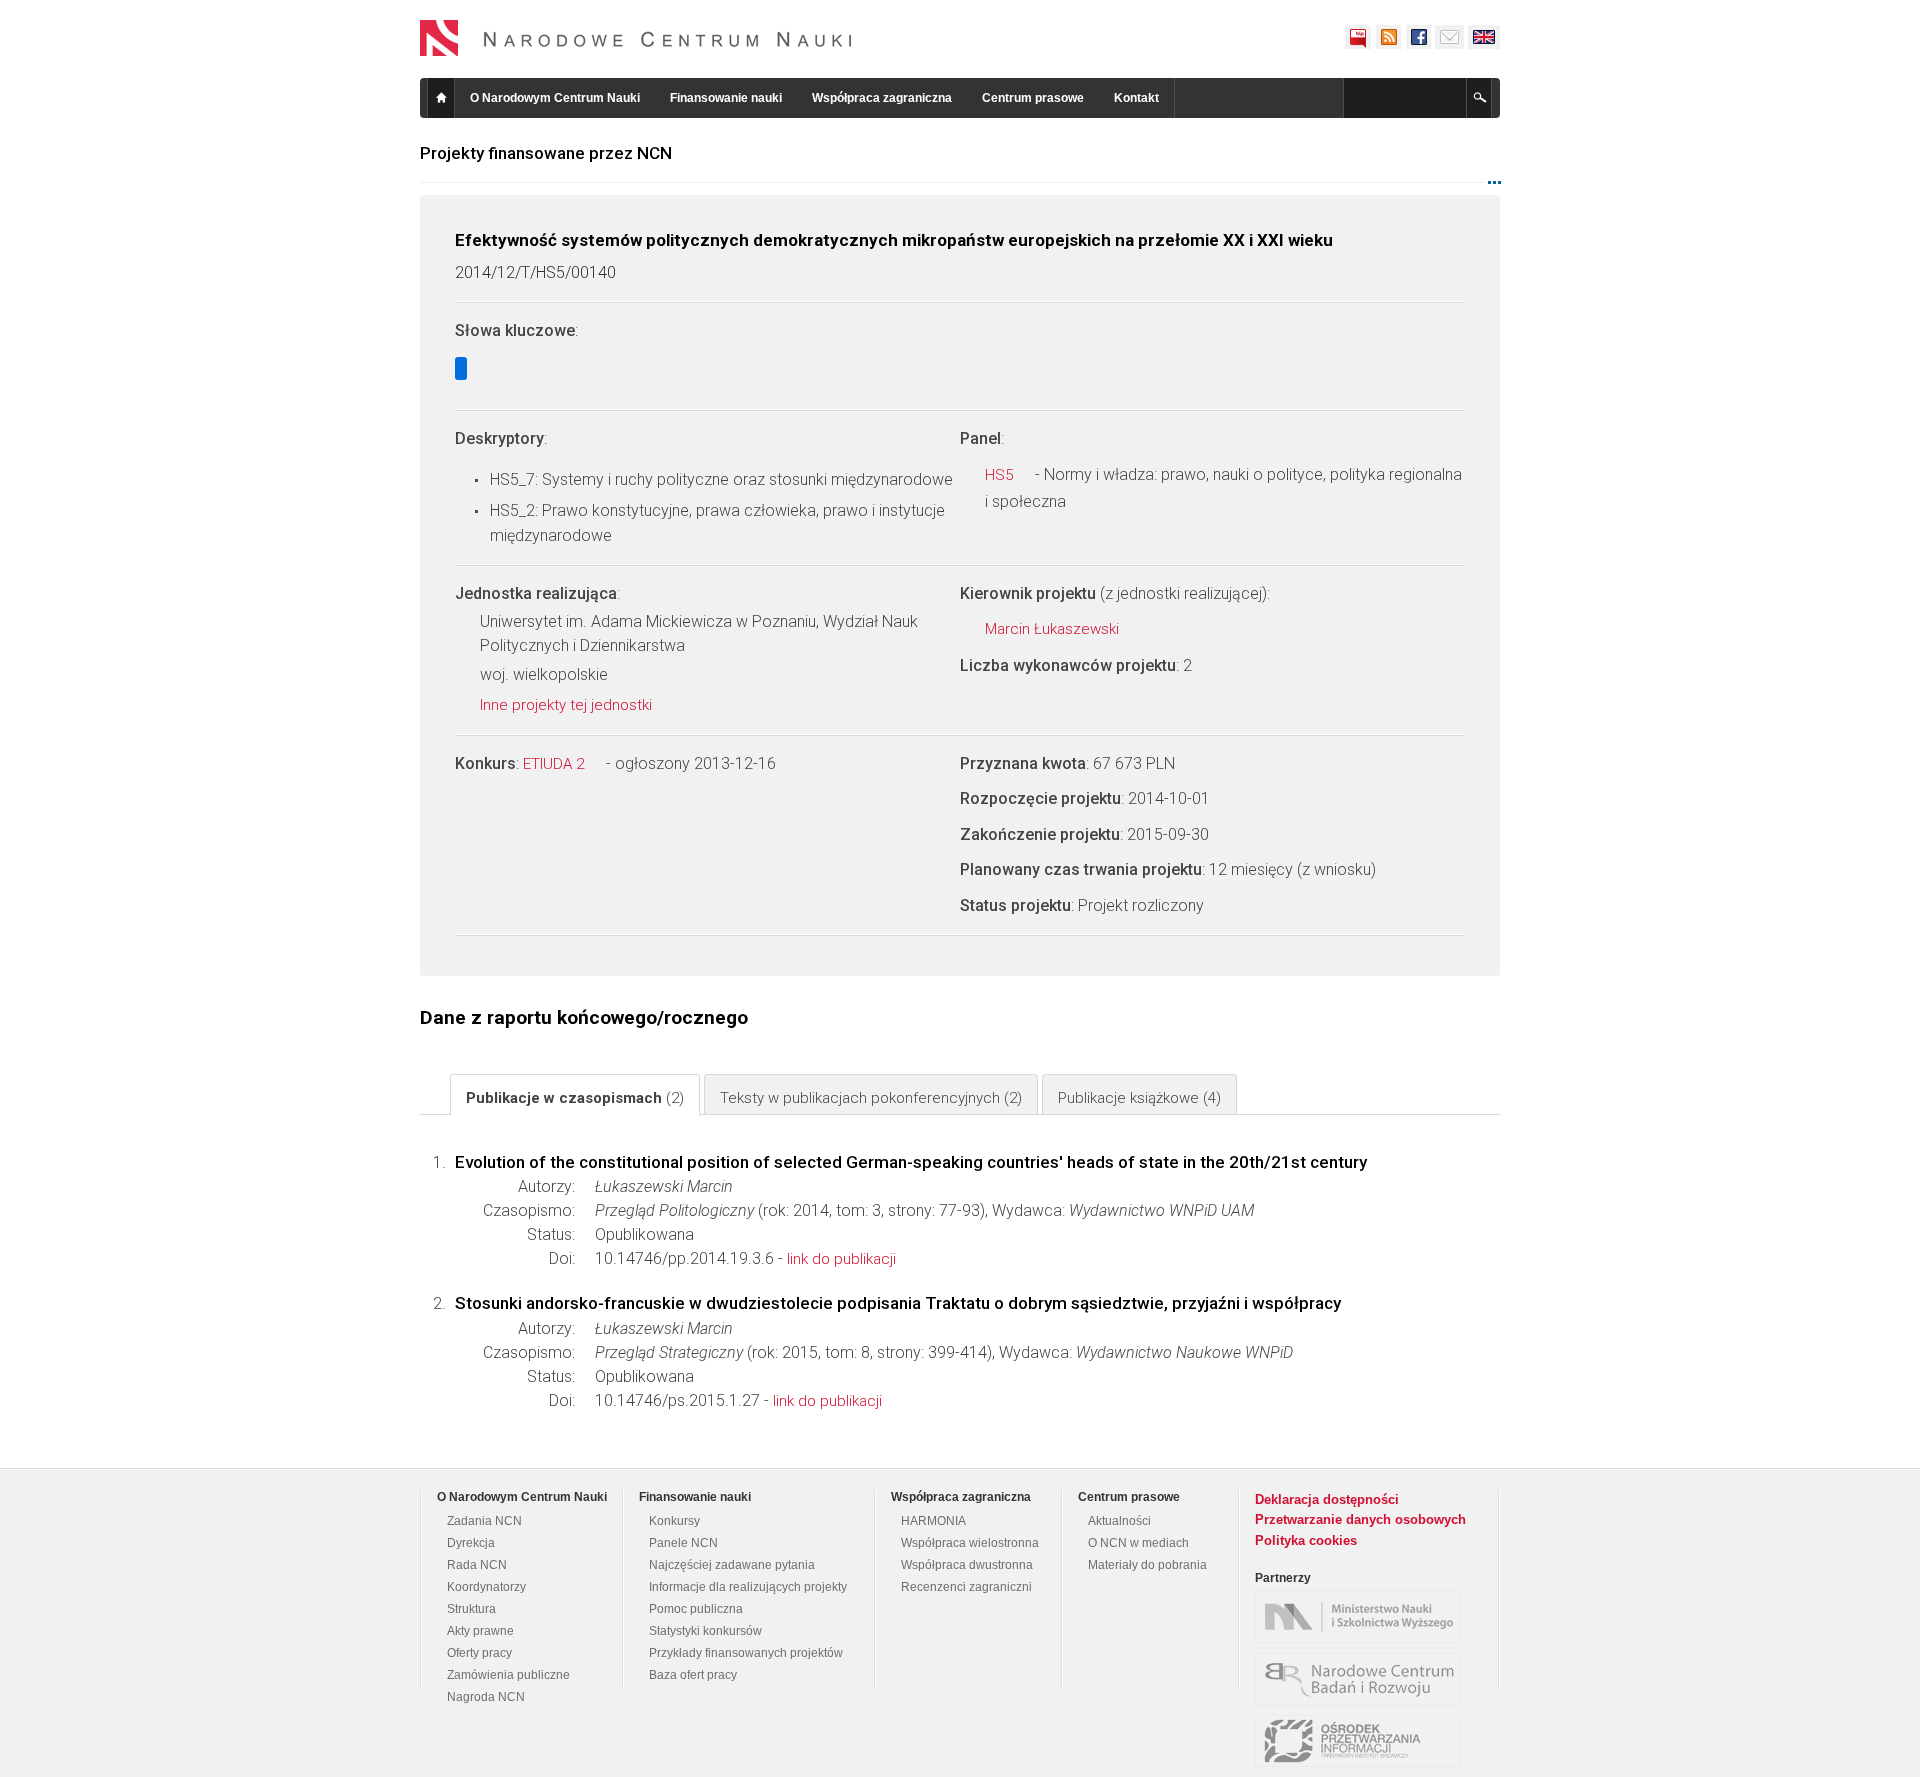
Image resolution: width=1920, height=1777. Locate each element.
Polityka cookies (1306, 1540)
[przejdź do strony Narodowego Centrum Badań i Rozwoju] (1363, 1679)
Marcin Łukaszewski (1054, 629)
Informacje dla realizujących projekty (748, 1587)
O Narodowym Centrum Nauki (555, 98)
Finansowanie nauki (726, 98)
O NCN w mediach (1138, 1543)
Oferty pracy (479, 1653)
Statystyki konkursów (705, 1631)
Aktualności (1119, 1521)
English (1484, 37)
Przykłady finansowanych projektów (746, 1653)
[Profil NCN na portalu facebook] (1418, 37)
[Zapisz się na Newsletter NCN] (1449, 37)
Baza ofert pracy (693, 1675)
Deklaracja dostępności (1327, 1499)
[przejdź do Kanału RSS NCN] (1388, 37)
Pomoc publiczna (696, 1609)
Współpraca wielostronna (970, 1543)
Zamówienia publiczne (508, 1675)
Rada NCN (477, 1565)
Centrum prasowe (1033, 98)
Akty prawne (480, 1631)
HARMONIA (933, 1521)
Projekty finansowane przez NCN (546, 153)
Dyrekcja (471, 1543)
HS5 (1001, 475)
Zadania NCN (484, 1521)
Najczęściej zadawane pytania (732, 1565)
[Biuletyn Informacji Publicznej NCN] (1358, 37)
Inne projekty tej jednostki (568, 705)
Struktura (471, 1609)
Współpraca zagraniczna (882, 98)
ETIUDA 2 (555, 764)
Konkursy (674, 1521)
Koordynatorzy (486, 1587)
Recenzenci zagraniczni (966, 1587)
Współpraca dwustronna (967, 1565)
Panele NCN (683, 1543)
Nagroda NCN (486, 1697)
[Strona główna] (636, 38)
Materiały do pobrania (1147, 1565)
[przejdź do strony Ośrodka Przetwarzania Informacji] (1363, 1741)
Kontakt (1136, 98)
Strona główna (441, 98)
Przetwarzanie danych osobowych (1360, 1519)
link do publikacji (841, 1259)
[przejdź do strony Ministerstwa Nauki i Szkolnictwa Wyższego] (1363, 1617)
